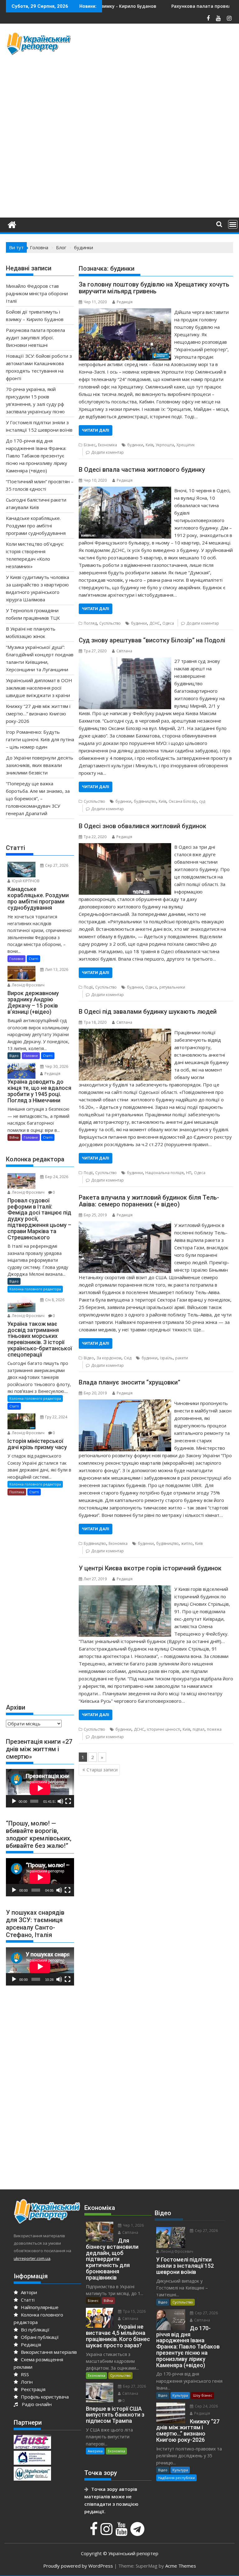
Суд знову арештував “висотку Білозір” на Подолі (152, 640)
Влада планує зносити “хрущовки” (129, 1382)
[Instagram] (107, 2532)
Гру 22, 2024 (56, 1417)
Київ (149, 445)
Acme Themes (181, 2566)
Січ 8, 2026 (54, 1300)
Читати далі (96, 430)
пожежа (214, 1729)
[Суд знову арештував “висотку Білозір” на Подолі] (125, 661)
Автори (28, 2292)
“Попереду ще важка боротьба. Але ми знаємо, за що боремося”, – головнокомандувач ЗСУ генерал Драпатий (38, 798)
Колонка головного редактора (35, 1289)
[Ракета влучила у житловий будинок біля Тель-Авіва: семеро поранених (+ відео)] (125, 1225)
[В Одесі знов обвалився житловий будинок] (125, 847)
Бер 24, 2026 (56, 1177)
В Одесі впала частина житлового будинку (142, 470)
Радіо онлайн (35, 2404)
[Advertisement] (159, 75)
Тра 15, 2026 (134, 2311)
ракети (182, 1358)
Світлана (124, 651)
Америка (95, 2451)
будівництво (145, 801)
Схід (128, 1358)
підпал (199, 1729)
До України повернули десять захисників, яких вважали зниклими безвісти (40, 765)
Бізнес (90, 445)
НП (189, 1173)
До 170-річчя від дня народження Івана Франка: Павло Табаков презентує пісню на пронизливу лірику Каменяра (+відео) (37, 456)
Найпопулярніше (39, 2307)
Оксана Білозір (183, 801)
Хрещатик (186, 445)
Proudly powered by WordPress (78, 2566)
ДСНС (155, 623)
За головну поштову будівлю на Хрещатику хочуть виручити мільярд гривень (154, 288)
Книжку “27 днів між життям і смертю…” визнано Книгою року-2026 (38, 714)
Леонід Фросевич (28, 985)
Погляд (90, 623)
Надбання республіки (176, 2478)
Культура (180, 2395)
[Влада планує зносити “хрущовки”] (125, 1403)
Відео (89, 1358)
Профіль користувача (44, 2397)
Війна (14, 1137)
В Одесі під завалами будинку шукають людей (148, 1012)
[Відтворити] (14, 1801)
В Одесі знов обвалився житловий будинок (143, 826)
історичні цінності (164, 1729)
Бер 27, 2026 (134, 2386)
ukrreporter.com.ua (32, 2258)
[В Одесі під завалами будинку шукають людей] (125, 1032)
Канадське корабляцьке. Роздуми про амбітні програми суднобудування (36, 526)
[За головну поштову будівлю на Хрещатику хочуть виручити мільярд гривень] (125, 312)
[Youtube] (122, 2532)
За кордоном (109, 1358)
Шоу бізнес (203, 2395)
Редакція (125, 302)
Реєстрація (33, 2389)
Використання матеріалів (48, 2352)
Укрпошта (165, 445)
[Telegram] (138, 2532)
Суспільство (110, 623)
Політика (17, 1492)
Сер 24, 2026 (206, 2406)
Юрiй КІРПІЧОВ (25, 881)
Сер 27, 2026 (56, 865)
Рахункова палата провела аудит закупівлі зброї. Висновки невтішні (35, 337)
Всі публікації (35, 2330)
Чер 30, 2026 (56, 1066)
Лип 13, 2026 (56, 969)
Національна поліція (164, 1173)
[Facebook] (94, 2532)
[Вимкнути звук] (60, 1801)
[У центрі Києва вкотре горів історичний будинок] (125, 1589)
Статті (33, 959)
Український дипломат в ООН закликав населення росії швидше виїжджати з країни (39, 688)
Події (88, 987)
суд (202, 801)
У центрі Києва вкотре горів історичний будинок (150, 1568)
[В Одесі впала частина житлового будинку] (125, 490)
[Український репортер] (12, 224)
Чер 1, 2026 (133, 2225)
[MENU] (233, 224)
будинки (135, 445)
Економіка (108, 445)
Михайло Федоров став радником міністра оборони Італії (37, 293)
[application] (40, 1788)
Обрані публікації (39, 2337)
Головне (16, 959)
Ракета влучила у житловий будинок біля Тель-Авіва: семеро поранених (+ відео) (149, 1201)
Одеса (168, 623)
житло (187, 1543)
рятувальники (172, 987)
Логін (26, 2382)
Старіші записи (102, 1770)
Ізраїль (166, 1358)
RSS (24, 2374)
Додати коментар (108, 452)
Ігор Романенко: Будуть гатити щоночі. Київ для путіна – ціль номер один (40, 739)
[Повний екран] (68, 1801)
